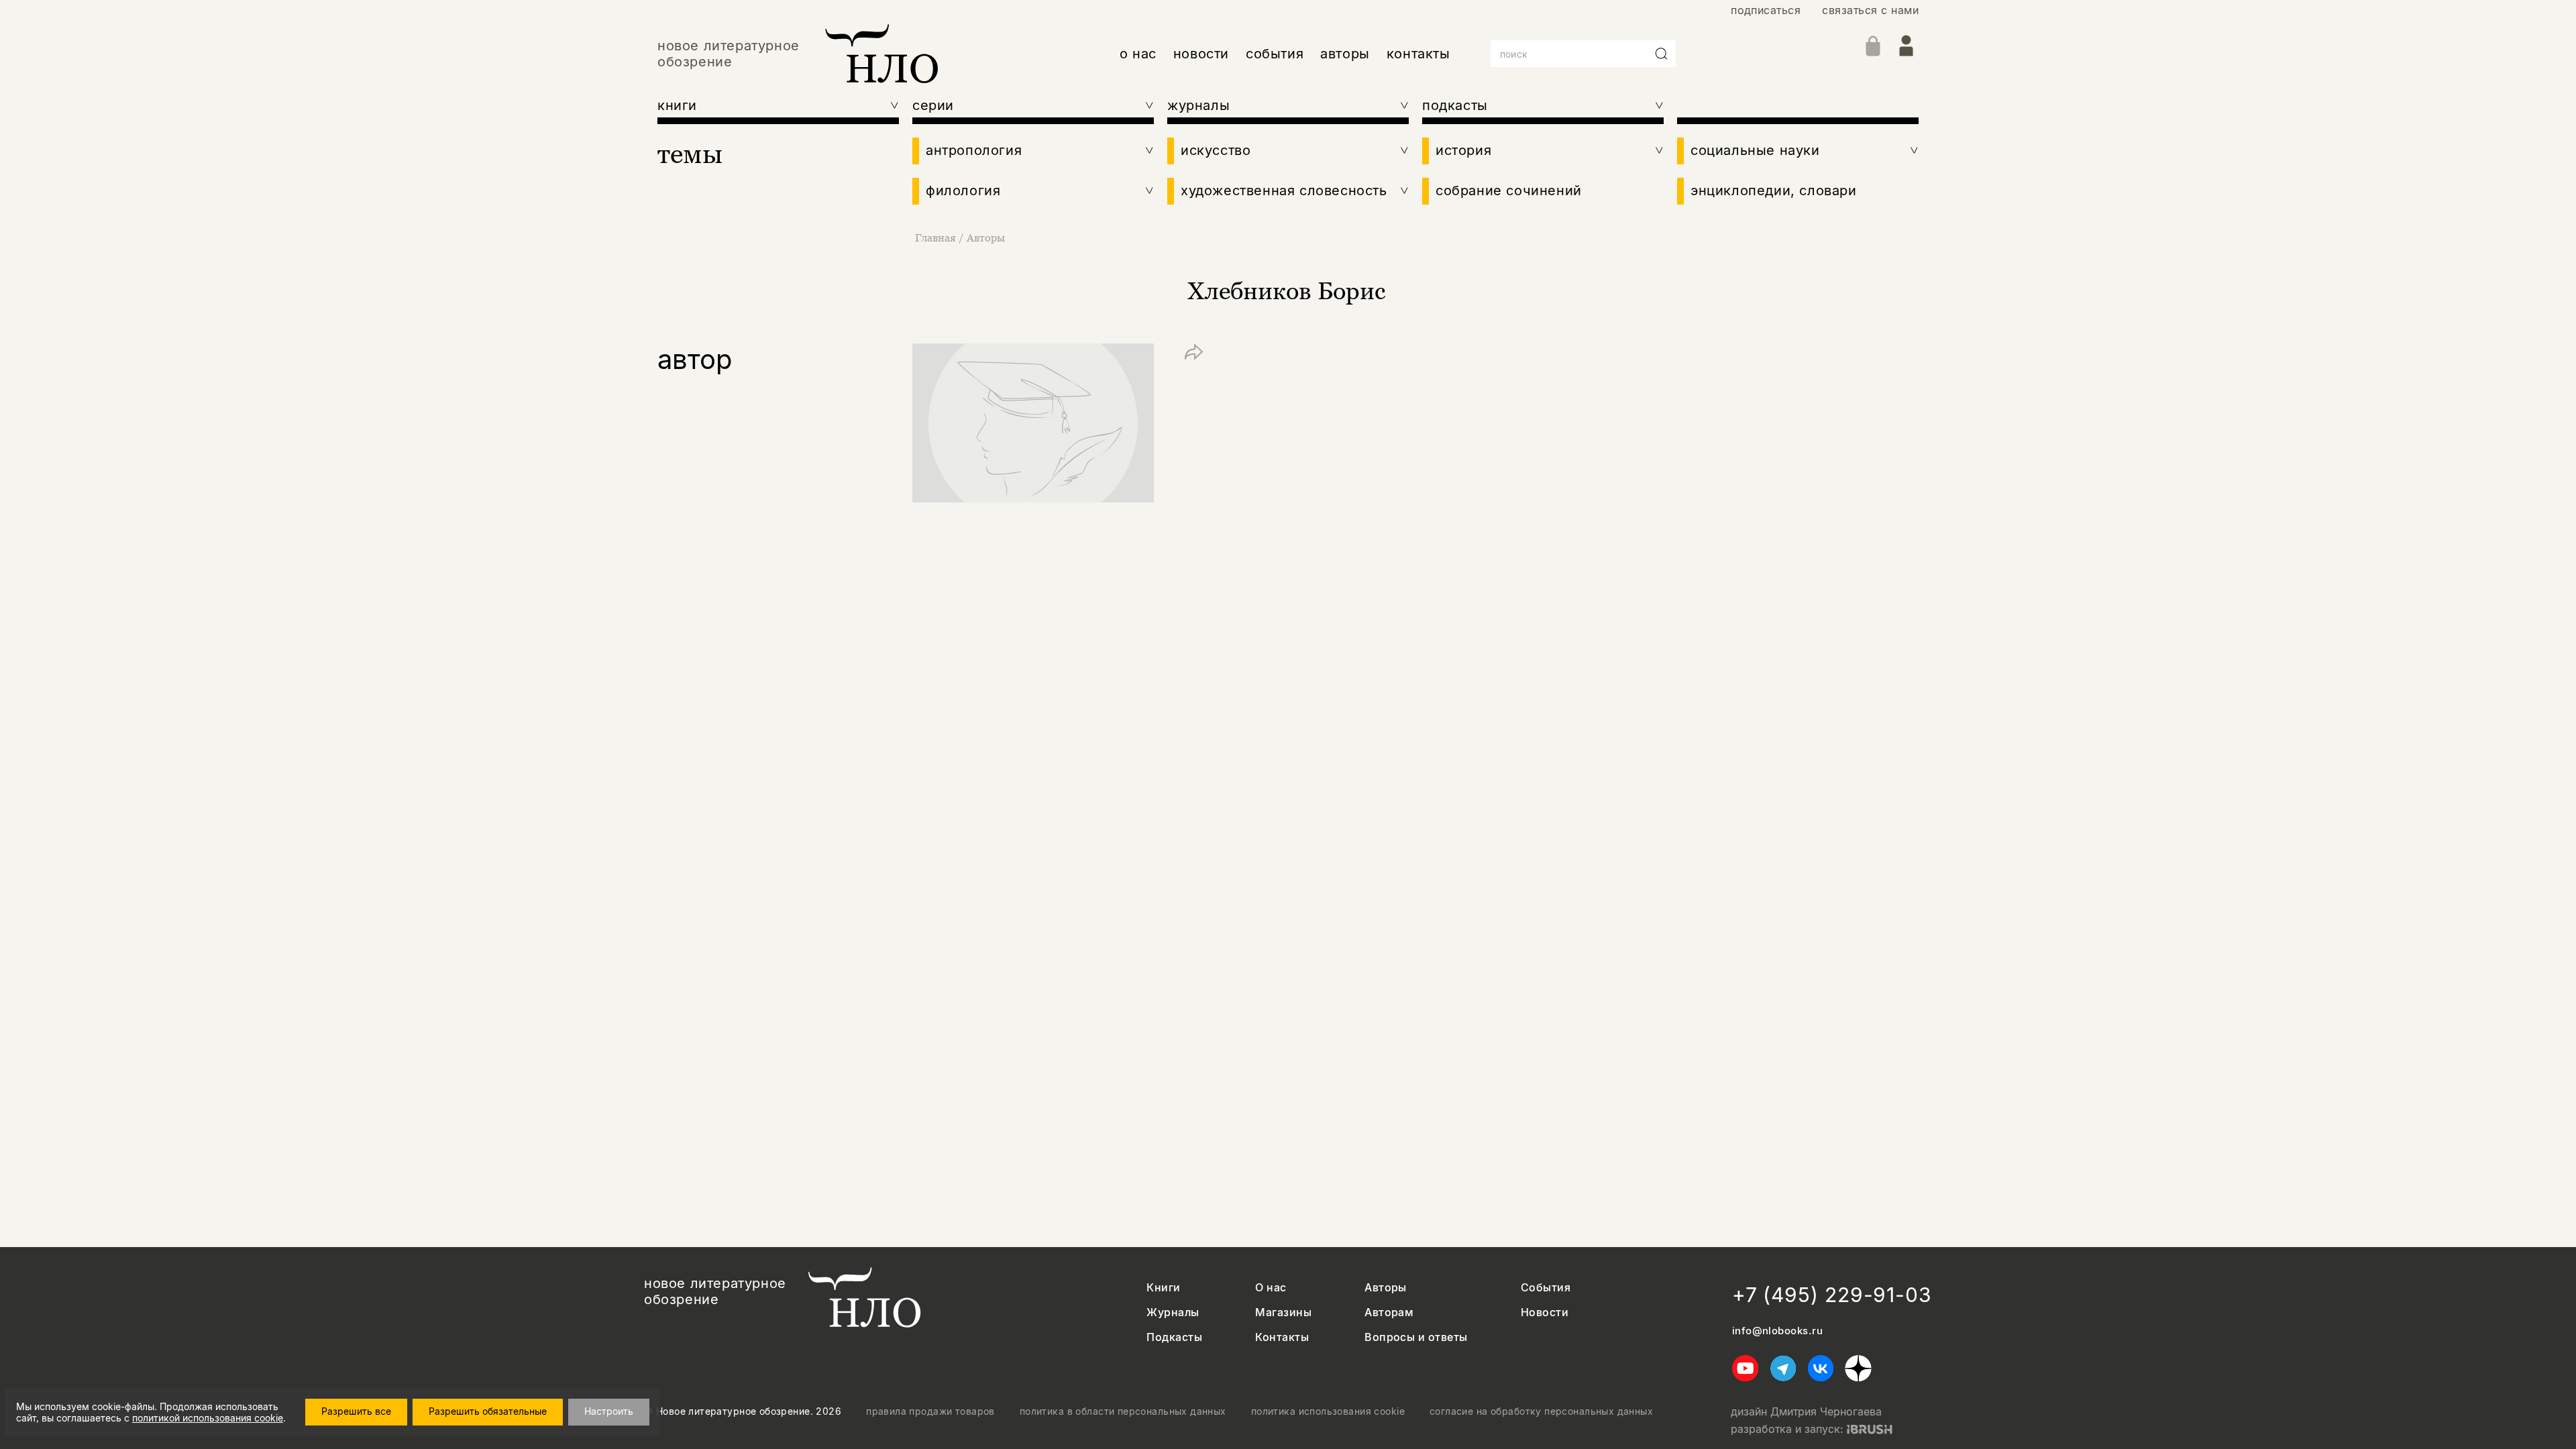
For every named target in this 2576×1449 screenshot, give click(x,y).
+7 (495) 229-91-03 (1832, 1295)
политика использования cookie (1328, 1411)
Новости (1545, 1312)
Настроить (609, 1411)
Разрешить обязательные (488, 1411)
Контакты (1282, 1337)
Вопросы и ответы (1416, 1337)
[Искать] (1662, 54)
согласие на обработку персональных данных (1541, 1411)
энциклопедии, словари (1774, 191)
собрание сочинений (1509, 191)
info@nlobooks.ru (1777, 1331)
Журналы (1173, 1312)
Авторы (986, 237)
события (1275, 54)
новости (1201, 54)
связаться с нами (1870, 10)
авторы (1345, 54)
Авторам (1389, 1312)
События (1546, 1288)
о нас (1138, 54)
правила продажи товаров (930, 1411)
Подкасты (1174, 1337)
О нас (1271, 1288)
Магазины (1283, 1312)
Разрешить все (356, 1411)
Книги (1163, 1288)
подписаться (1766, 10)
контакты (1418, 54)
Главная (935, 237)
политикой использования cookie (208, 1418)
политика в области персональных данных (1123, 1411)
